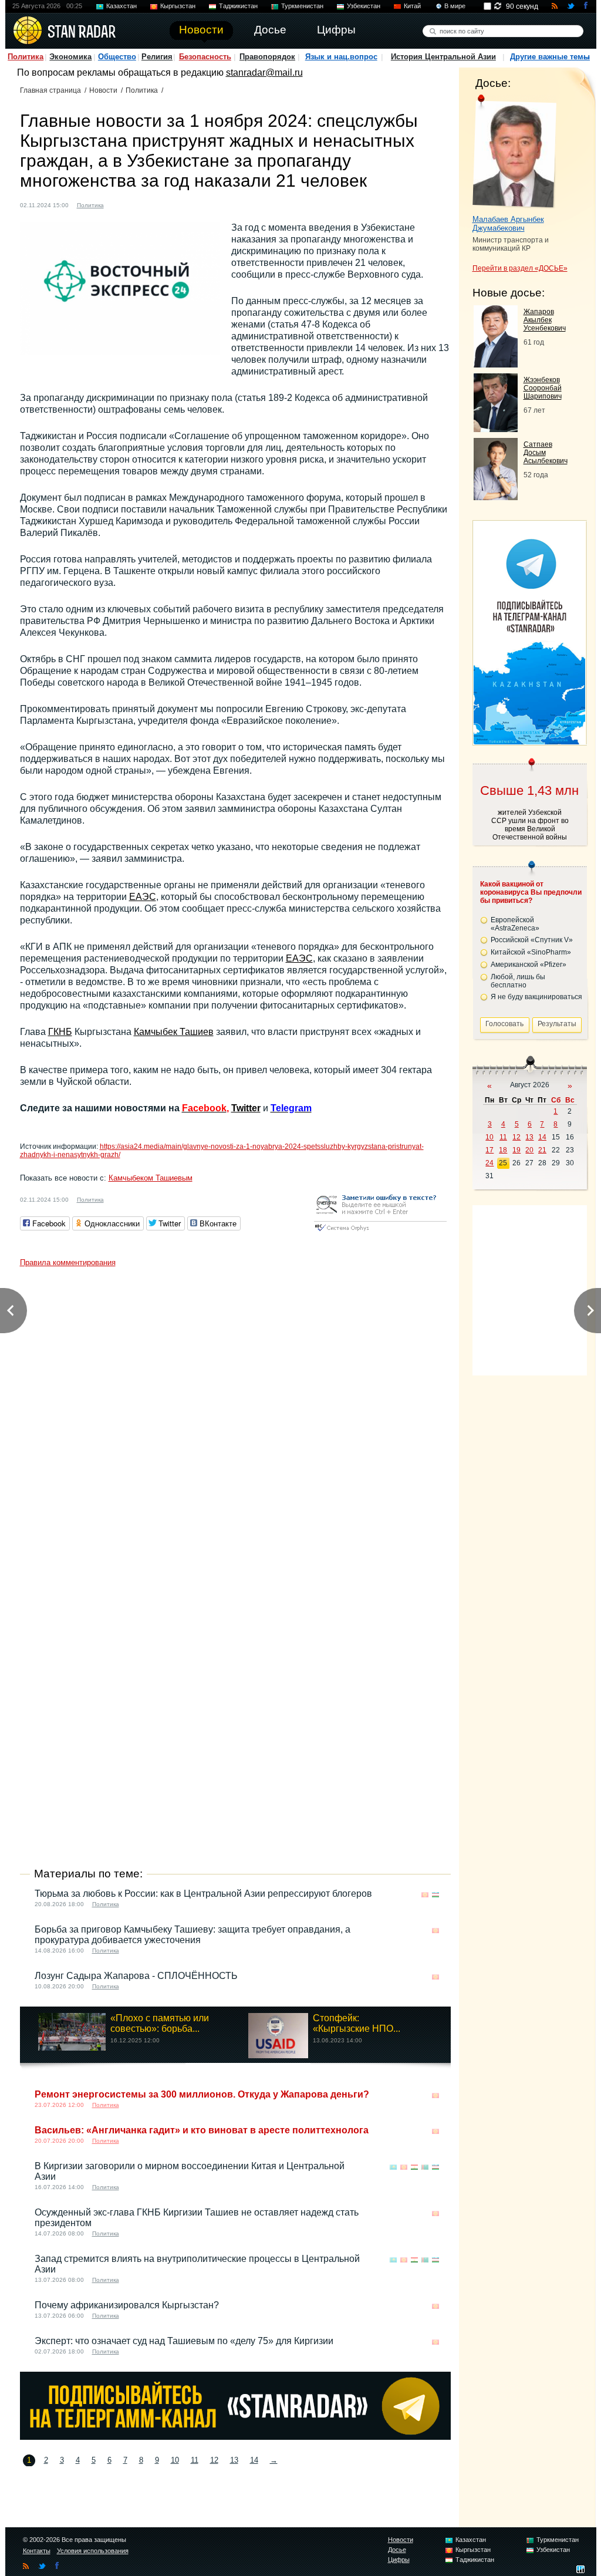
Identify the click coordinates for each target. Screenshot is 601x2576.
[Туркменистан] (425, 2167)
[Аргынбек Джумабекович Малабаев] (514, 151)
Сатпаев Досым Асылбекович (546, 453)
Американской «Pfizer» (529, 965)
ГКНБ (60, 1032)
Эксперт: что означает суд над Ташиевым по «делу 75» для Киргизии (184, 2341)
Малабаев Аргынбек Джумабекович (508, 224)
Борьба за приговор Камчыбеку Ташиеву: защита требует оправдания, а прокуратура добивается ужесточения (193, 1935)
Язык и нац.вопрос (341, 57)
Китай (412, 6)
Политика (26, 57)
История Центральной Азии (443, 57)
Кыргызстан (178, 6)
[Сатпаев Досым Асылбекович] (496, 497)
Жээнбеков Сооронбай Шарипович (543, 388)
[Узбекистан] (131, 204)
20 (529, 1150)
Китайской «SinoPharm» (531, 952)
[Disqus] (235, 1420)
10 (175, 2460)
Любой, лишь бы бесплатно (518, 981)
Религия (157, 57)
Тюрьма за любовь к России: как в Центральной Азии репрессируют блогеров (203, 1894)
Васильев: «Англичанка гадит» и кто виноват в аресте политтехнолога (202, 2130)
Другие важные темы (550, 57)
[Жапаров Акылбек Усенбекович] (496, 364)
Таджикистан (238, 6)
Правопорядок (267, 57)
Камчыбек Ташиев (174, 1032)
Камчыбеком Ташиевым (151, 1178)
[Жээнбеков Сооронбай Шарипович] (496, 429)
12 (214, 2460)
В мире (455, 6)
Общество (117, 57)
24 (489, 1163)
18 (503, 1150)
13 (234, 2460)
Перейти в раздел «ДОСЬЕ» (520, 268)
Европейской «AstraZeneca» (515, 924)
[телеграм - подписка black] (235, 2437)
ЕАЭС (143, 897)
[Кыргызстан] (120, 204)
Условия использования (93, 2551)
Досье (397, 2550)
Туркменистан (302, 6)
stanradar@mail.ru (264, 73)
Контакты (37, 2551)
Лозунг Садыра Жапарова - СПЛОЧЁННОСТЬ (136, 1976)
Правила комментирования (68, 1262)
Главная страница (50, 90)
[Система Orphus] (380, 1232)
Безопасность (205, 57)
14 (254, 2460)
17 (489, 1150)
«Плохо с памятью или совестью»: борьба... (160, 2023)
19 (516, 1150)
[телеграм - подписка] (529, 741)
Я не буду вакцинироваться (536, 997)
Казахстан (121, 6)
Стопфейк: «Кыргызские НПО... (357, 2023)
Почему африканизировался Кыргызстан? (127, 2305)
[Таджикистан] (414, 2167)
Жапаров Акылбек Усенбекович (545, 320)
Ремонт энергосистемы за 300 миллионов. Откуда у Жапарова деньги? (202, 2094)
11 (195, 2460)
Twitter (246, 1108)
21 (542, 1150)
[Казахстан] (393, 2167)
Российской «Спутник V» (532, 940)
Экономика (70, 57)
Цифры (399, 2560)
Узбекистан (364, 6)
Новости (103, 90)
